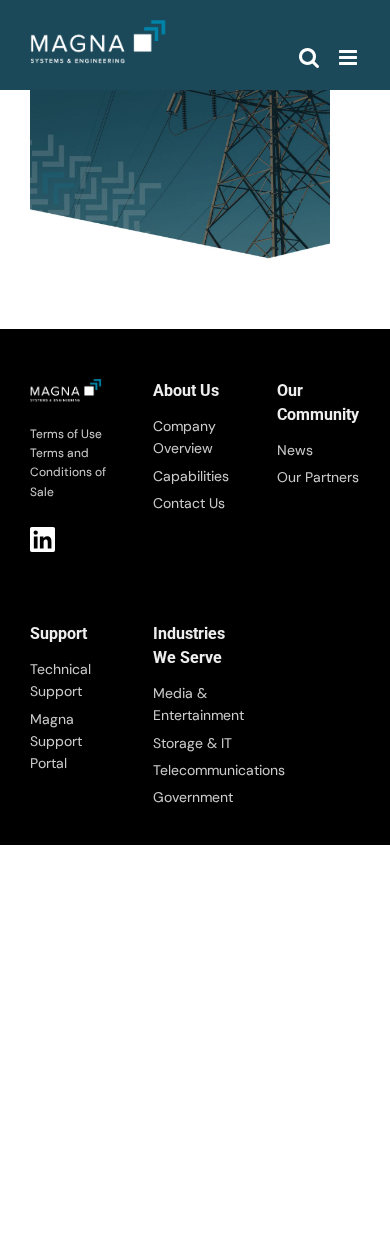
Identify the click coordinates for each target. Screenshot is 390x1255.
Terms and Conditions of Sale (68, 472)
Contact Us (189, 503)
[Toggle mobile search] (309, 57)
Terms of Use (66, 434)
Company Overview (184, 437)
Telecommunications (194, 770)
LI (42, 539)
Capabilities (191, 476)
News (295, 450)
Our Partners (318, 477)
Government (193, 797)
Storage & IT (192, 743)
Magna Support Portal (56, 741)
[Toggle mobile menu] (349, 57)
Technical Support (60, 680)
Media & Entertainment (194, 704)
